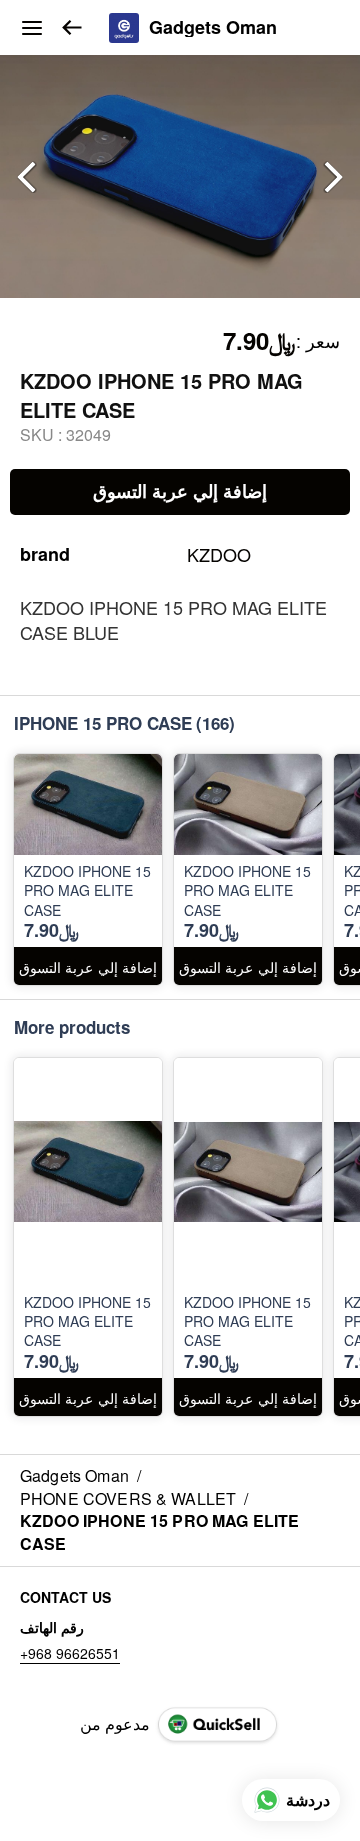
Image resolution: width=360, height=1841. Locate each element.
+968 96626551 (70, 1653)
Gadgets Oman (213, 28)
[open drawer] (32, 28)
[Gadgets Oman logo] (124, 28)
